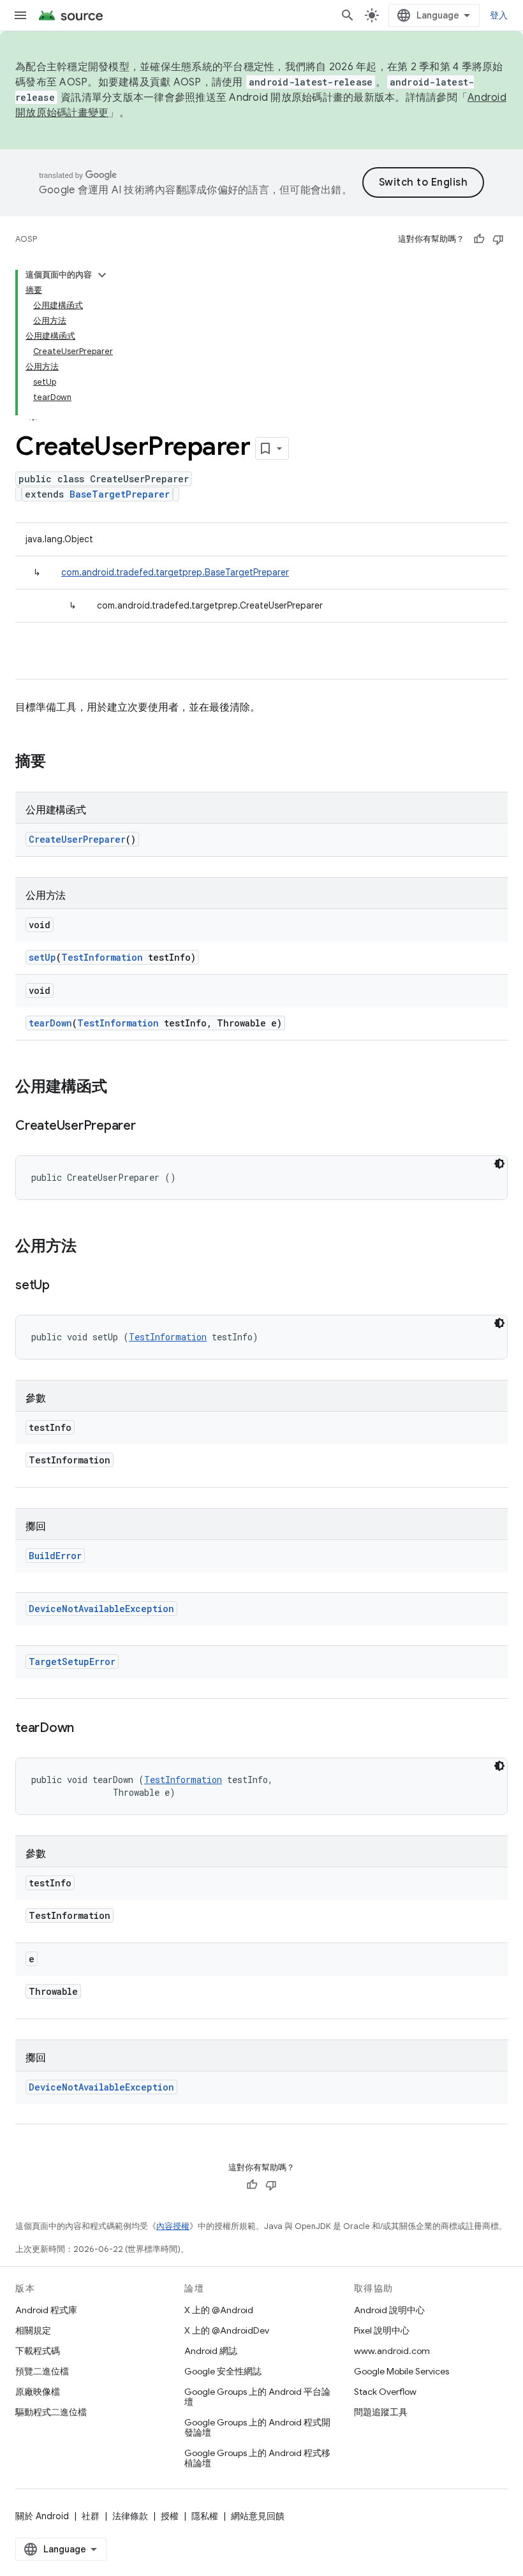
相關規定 (33, 2330)
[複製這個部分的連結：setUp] (63, 1286)
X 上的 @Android (219, 2310)
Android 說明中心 (389, 2310)
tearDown (50, 1023)
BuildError (55, 1556)
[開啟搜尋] (348, 15)
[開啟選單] (20, 15)
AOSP (26, 239)
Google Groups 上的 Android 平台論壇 (257, 2397)
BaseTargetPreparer (120, 494)
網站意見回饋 (258, 2516)
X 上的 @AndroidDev (227, 2330)
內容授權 (173, 2226)
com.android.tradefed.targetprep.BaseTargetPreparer (175, 572)
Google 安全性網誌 (223, 2371)
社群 (91, 2516)
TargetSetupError (72, 1662)
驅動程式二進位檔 (51, 2412)
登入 (499, 15)
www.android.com (392, 2351)
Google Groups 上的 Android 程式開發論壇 (257, 2427)
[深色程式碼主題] (499, 1164)
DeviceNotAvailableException (101, 1609)
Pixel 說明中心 (382, 2330)
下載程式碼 (38, 2351)
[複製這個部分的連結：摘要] (59, 762)
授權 (170, 2516)
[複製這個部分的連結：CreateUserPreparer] (149, 1127)
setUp (42, 957)
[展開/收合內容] (102, 275)
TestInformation (102, 957)
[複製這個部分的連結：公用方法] (89, 1247)
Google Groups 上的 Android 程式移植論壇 (257, 2458)
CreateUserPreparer (77, 839)
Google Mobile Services (401, 2371)
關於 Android (42, 2516)
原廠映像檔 (38, 2392)
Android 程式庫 (46, 2310)
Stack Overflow (385, 2392)
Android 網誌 (211, 2351)
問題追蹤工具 (381, 2412)
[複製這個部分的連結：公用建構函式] (120, 1088)
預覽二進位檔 (42, 2371)
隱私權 (205, 2516)
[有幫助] (479, 239)
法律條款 (130, 2516)
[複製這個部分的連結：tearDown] (87, 1729)
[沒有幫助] (498, 239)
